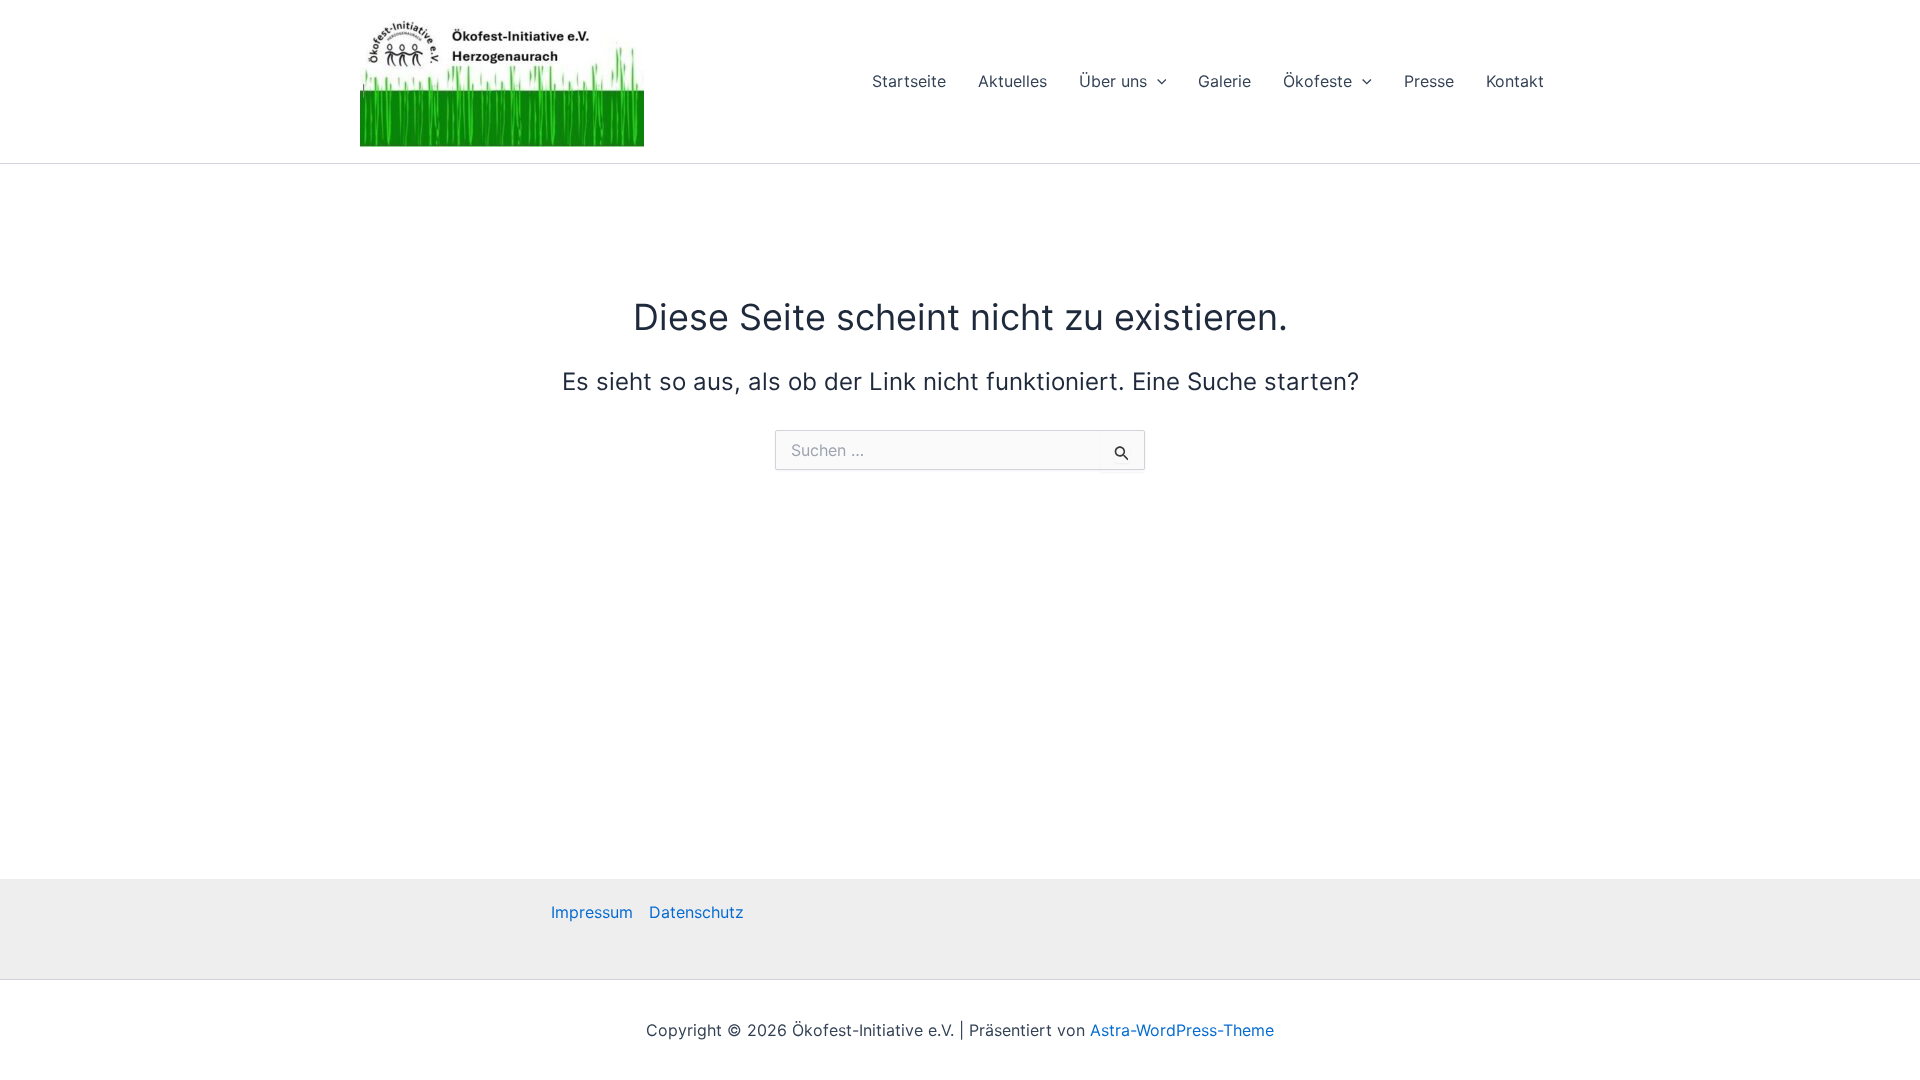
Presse (1429, 81)
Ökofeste (1317, 81)
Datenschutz (696, 912)
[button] (1157, 81)
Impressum (592, 912)
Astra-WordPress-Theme (1182, 1030)
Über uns (1113, 81)
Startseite (909, 81)
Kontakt (1515, 81)
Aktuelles (1012, 81)
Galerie (1224, 81)
